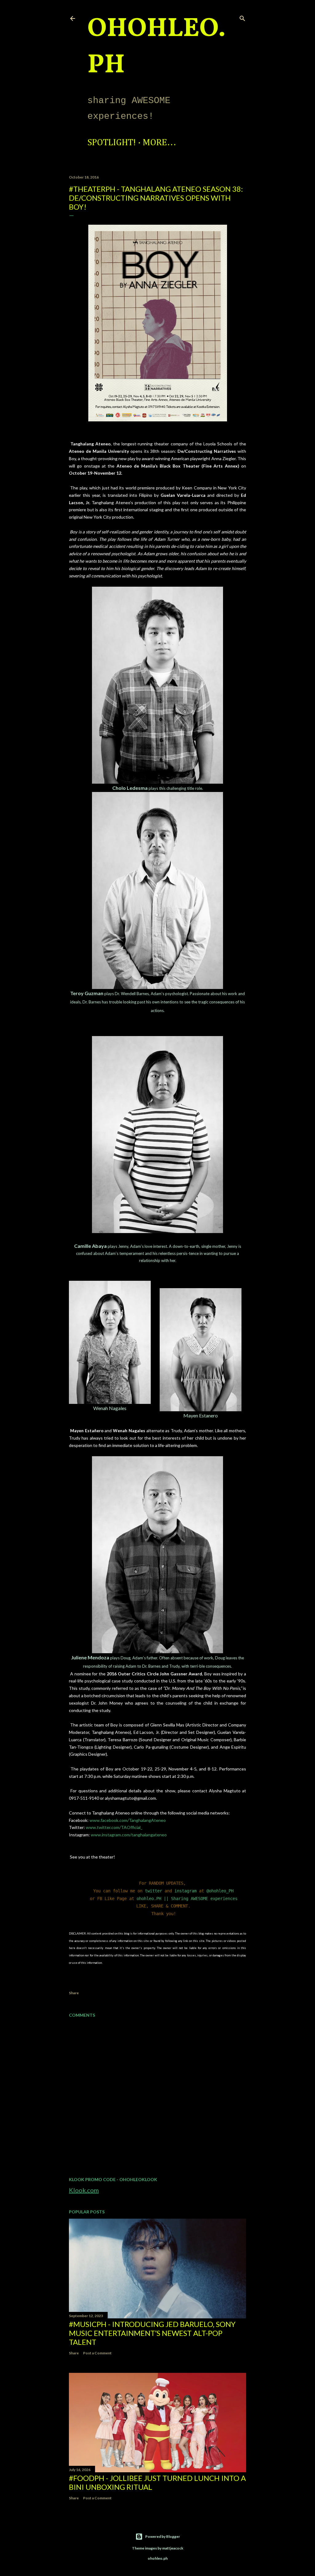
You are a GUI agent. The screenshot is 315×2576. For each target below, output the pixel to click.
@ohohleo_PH (220, 1891)
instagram (185, 1891)
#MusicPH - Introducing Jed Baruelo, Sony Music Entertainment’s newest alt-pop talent (152, 2333)
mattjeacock (173, 2548)
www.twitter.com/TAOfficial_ (114, 1827)
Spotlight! (112, 143)
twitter (154, 1891)
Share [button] (74, 1993)
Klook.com (84, 2190)
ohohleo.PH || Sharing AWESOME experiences (187, 1899)
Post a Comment (97, 2353)
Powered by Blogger (163, 2536)
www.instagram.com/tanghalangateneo (129, 1835)
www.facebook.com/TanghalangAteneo (128, 1820)
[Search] (242, 17)
